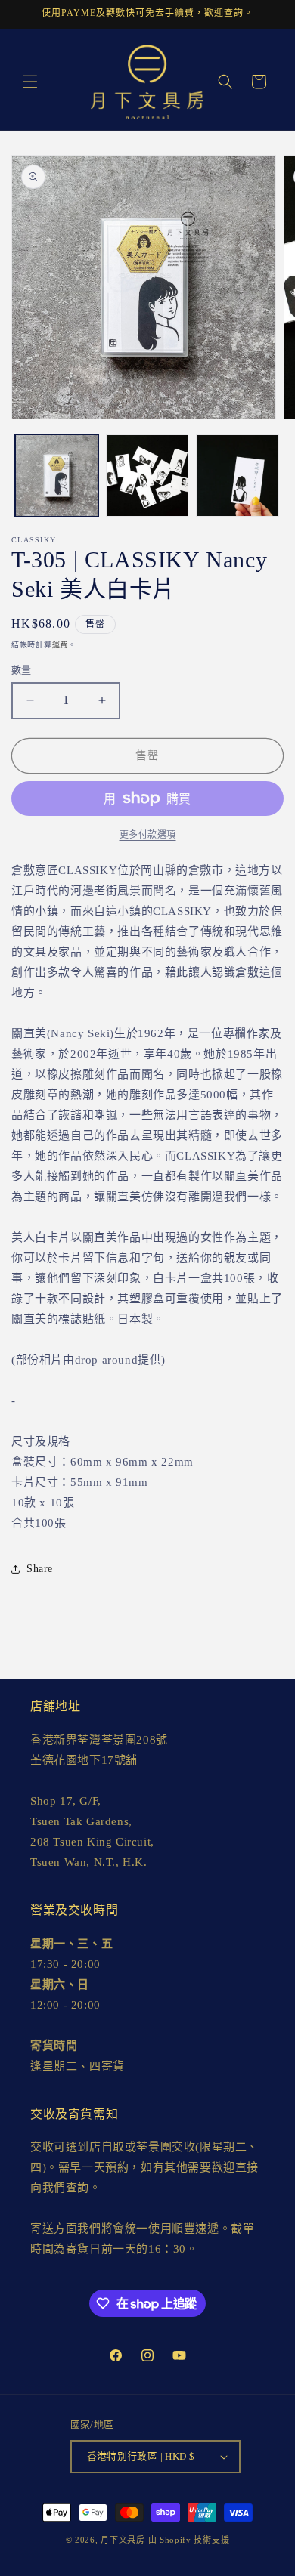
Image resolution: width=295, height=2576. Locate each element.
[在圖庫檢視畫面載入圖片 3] (238, 476)
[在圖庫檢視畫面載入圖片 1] (57, 476)
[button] (30, 82)
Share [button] (40, 1569)
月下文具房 (123, 2540)
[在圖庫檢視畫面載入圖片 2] (147, 476)
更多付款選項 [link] (148, 835)
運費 (60, 645)
